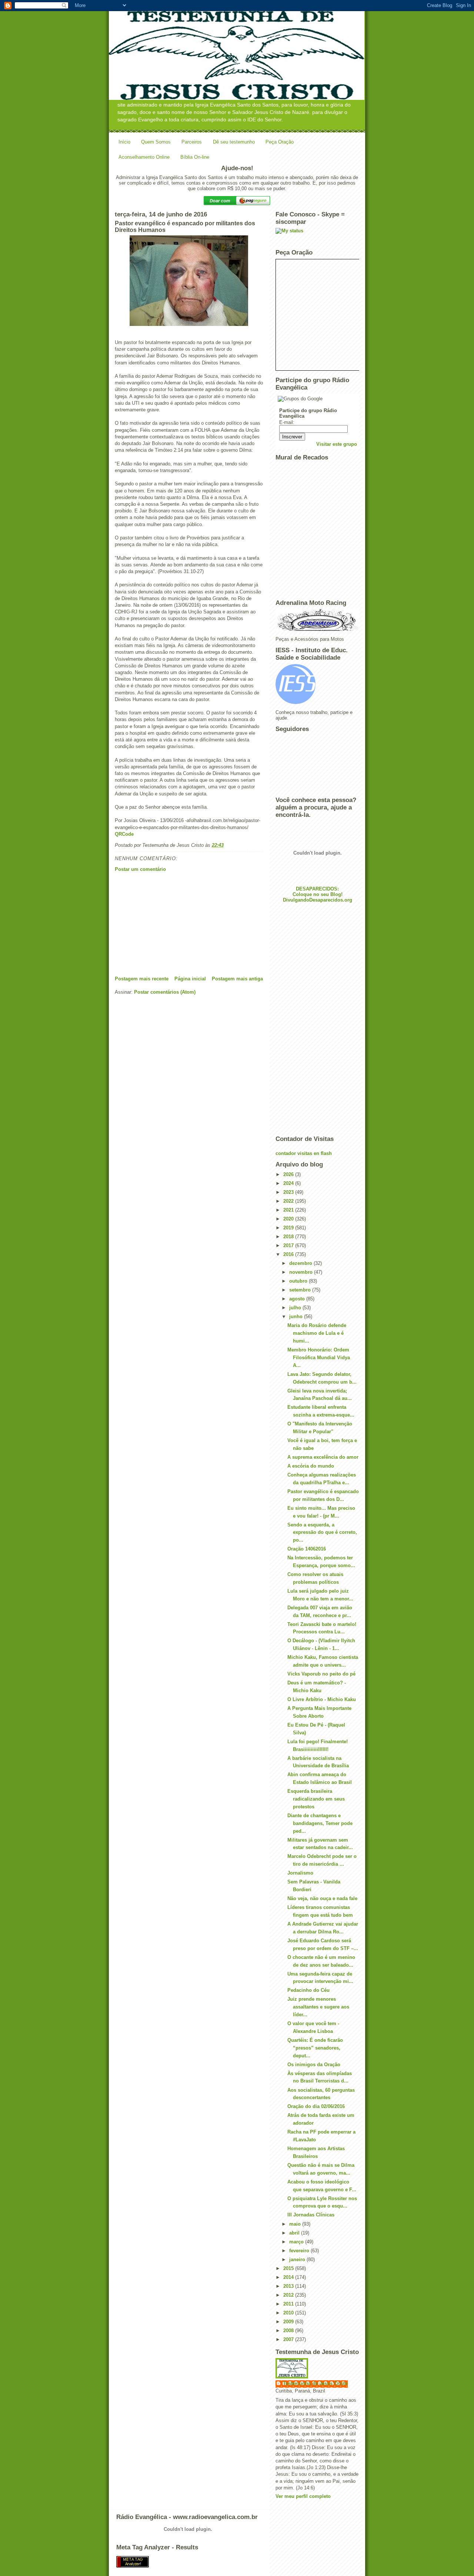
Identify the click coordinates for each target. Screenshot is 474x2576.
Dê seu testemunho (234, 142)
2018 (289, 1237)
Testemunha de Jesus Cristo (315, 2383)
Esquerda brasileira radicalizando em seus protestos (316, 1799)
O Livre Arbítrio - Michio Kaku (322, 1699)
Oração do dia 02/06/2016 (316, 2106)
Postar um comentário (140, 869)
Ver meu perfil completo (303, 2496)
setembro (301, 1290)
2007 (289, 2339)
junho (297, 1316)
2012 (289, 2295)
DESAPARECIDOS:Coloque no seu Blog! (318, 892)
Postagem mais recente (142, 979)
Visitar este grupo (337, 444)
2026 (289, 1174)
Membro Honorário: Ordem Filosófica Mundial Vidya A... (319, 1358)
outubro (299, 1281)
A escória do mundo (311, 1466)
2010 (289, 2313)
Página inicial (190, 979)
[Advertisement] (170, 924)
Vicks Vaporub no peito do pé (321, 1674)
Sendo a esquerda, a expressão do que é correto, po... (322, 1533)
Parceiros (192, 142)
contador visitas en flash (304, 1153)
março (297, 2242)
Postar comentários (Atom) (165, 992)
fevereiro (300, 2251)
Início (124, 142)
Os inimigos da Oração (314, 2065)
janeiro (298, 2260)
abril (295, 2233)
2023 (289, 1192)
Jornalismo (300, 1873)
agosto (298, 1299)
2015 (289, 2268)
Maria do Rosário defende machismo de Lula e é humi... (317, 1333)
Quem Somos (156, 142)
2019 (289, 1228)
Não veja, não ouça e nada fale (322, 1898)
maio (296, 2224)
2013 (289, 2286)
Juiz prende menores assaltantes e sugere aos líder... (318, 2007)
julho (296, 1308)
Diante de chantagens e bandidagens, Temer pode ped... (320, 1823)
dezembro (301, 1263)
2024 (289, 1183)
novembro (302, 1272)
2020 (289, 1219)
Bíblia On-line (195, 157)
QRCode (124, 834)
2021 (289, 1210)
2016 (289, 1254)
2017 (289, 1245)
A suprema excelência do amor (323, 1457)
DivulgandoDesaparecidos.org (318, 900)
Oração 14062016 (307, 1549)
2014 (289, 2277)
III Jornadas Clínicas (311, 2215)
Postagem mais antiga (237, 979)
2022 (289, 1201)
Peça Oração (280, 142)
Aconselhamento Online (144, 157)
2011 (289, 2304)
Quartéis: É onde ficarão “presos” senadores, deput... (315, 2048)
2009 (289, 2322)
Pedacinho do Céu (308, 1990)
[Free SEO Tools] (237, 2562)
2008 (289, 2331)
